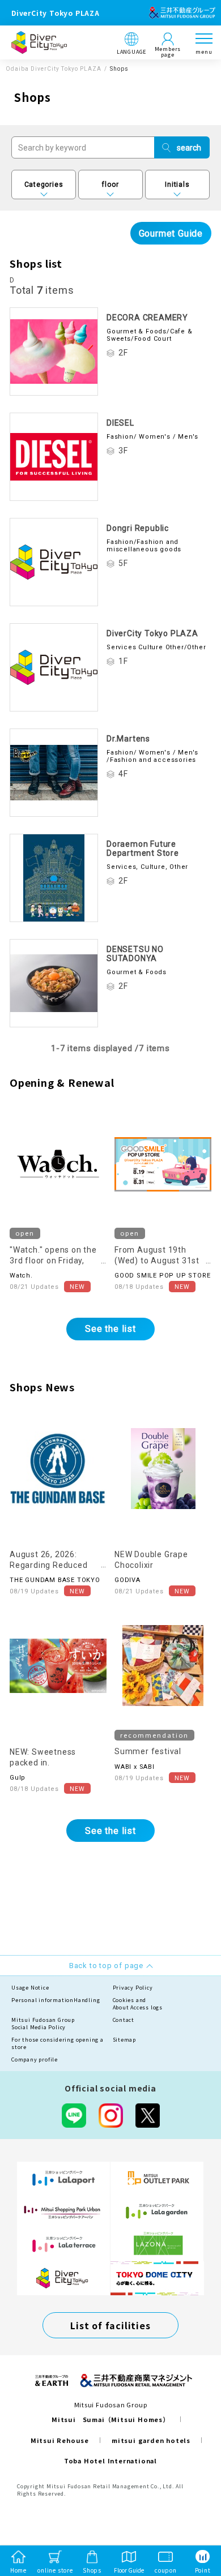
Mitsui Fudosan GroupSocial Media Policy (43, 2024)
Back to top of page (194, 2523)
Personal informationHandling (56, 2000)
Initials (177, 185)
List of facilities (110, 2325)
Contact (124, 2020)
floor (110, 185)
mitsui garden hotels (151, 2440)
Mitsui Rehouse (60, 2440)
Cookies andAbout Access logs (138, 2004)
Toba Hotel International (110, 2461)
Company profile (35, 2059)
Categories (44, 185)
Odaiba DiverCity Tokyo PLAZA (54, 69)
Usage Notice (30, 1988)
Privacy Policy (133, 1988)
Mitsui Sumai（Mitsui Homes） (110, 2419)
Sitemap (125, 2040)
